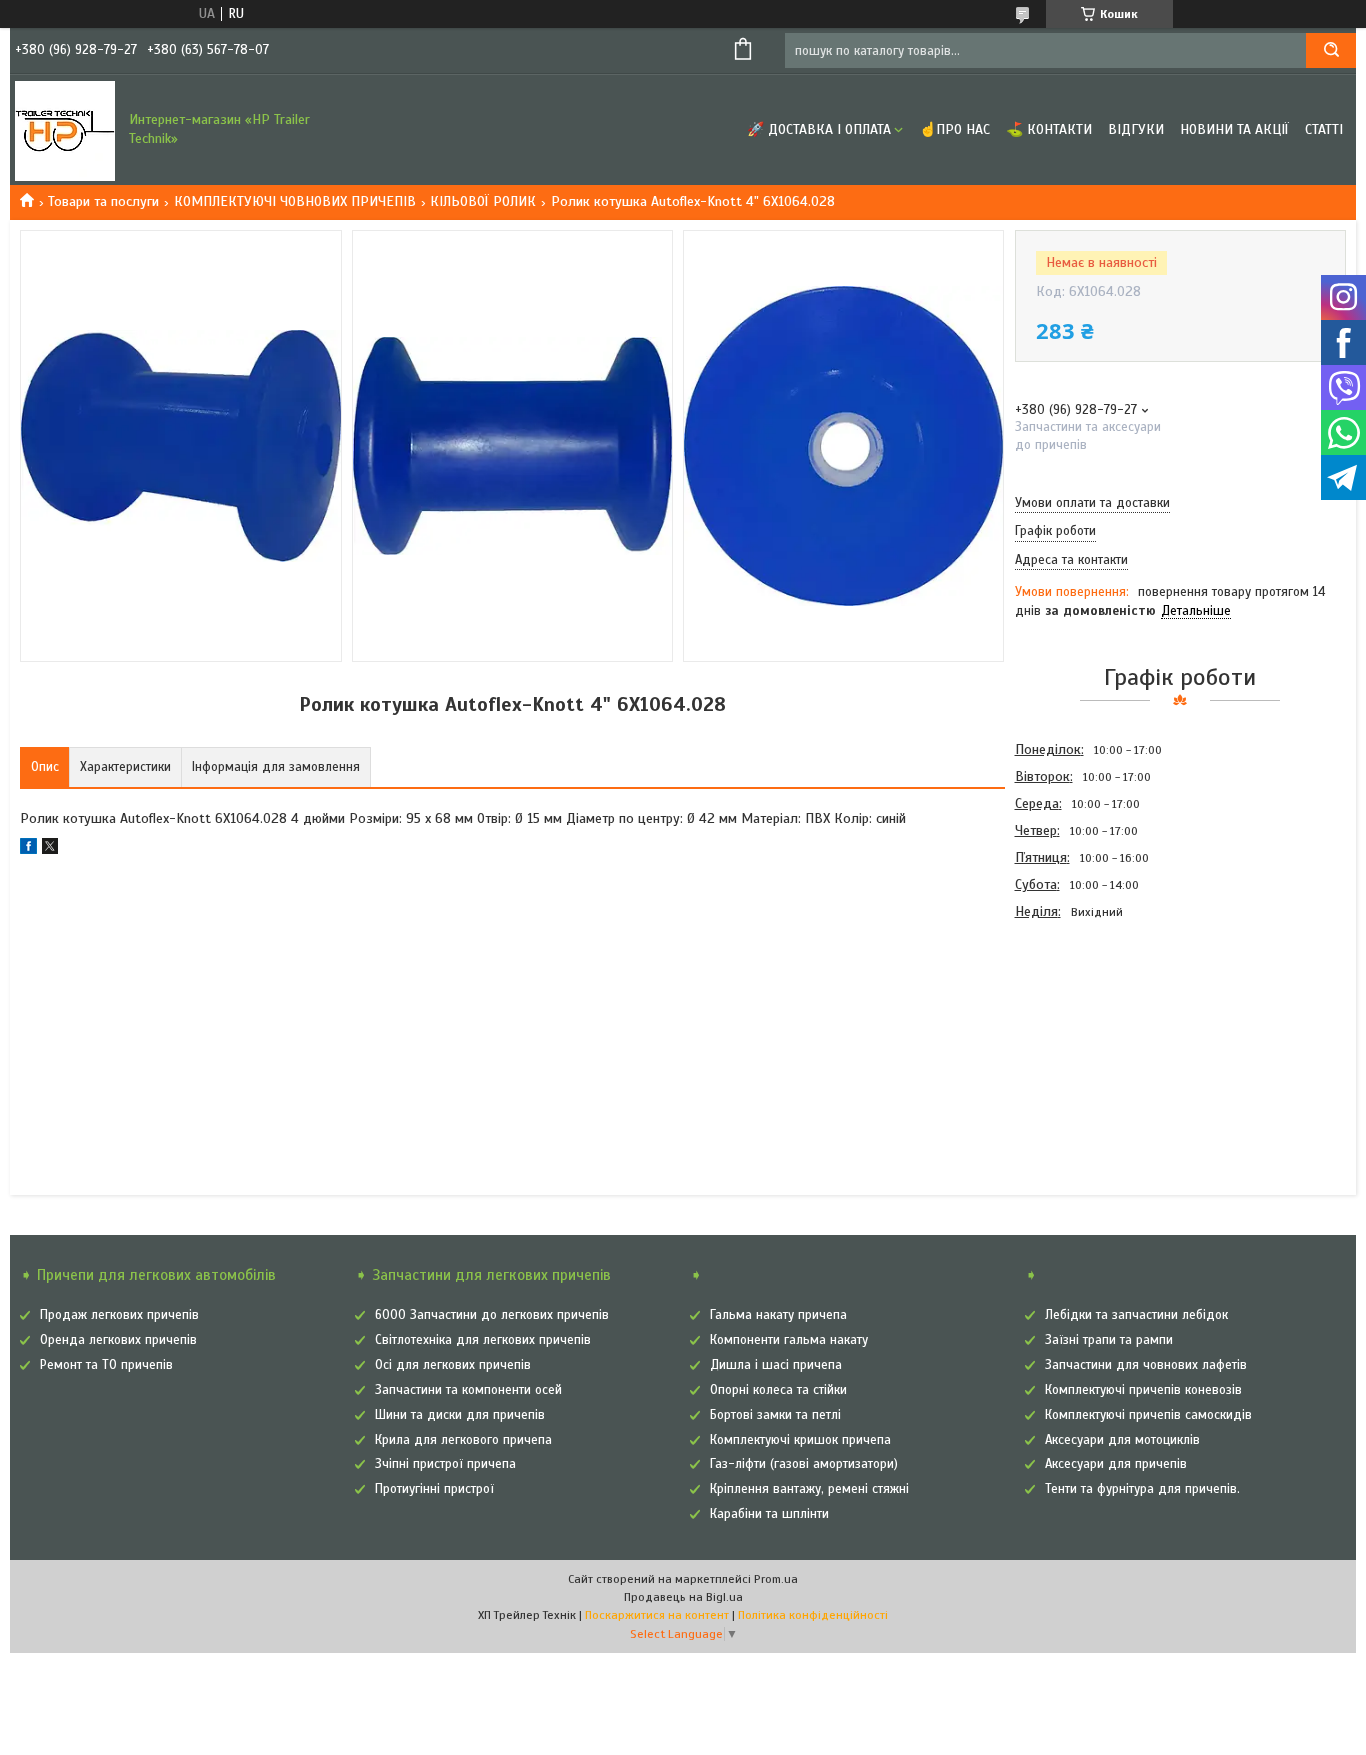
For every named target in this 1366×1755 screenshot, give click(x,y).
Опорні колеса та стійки (778, 1390)
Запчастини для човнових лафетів (1146, 1365)
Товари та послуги (103, 201)
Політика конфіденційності (813, 1615)
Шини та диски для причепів (460, 1415)
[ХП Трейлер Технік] (65, 130)
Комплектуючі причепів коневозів (1143, 1390)
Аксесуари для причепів (1116, 1464)
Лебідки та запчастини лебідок (1136, 1315)
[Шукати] (1331, 50)
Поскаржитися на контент (657, 1615)
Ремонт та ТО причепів (106, 1365)
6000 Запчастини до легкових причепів (492, 1315)
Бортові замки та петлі (775, 1415)
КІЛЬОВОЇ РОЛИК (483, 201)
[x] (50, 849)
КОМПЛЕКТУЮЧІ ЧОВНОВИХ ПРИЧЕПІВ (295, 201)
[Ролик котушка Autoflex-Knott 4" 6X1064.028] (1086, 1033)
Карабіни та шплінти (769, 1514)
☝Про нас (954, 129)
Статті (1324, 129)
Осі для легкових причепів (453, 1365)
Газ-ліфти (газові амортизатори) (804, 1464)
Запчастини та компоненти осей (468, 1390)
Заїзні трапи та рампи (1109, 1340)
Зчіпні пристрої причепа (445, 1464)
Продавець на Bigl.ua (683, 1597)
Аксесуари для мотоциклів (1122, 1440)
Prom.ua (776, 1579)
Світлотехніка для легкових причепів (483, 1340)
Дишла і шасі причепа (776, 1365)
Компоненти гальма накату (789, 1340)
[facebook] (28, 849)
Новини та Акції (1234, 129)
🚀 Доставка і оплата (819, 129)
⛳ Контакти (1049, 129)
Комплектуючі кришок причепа (800, 1440)
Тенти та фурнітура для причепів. (1142, 1489)
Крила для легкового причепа (463, 1440)
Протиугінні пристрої (434, 1489)
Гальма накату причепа (778, 1315)
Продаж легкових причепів (119, 1315)
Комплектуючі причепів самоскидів (1148, 1415)
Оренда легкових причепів (118, 1340)
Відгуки (1136, 129)
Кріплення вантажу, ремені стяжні (809, 1489)
